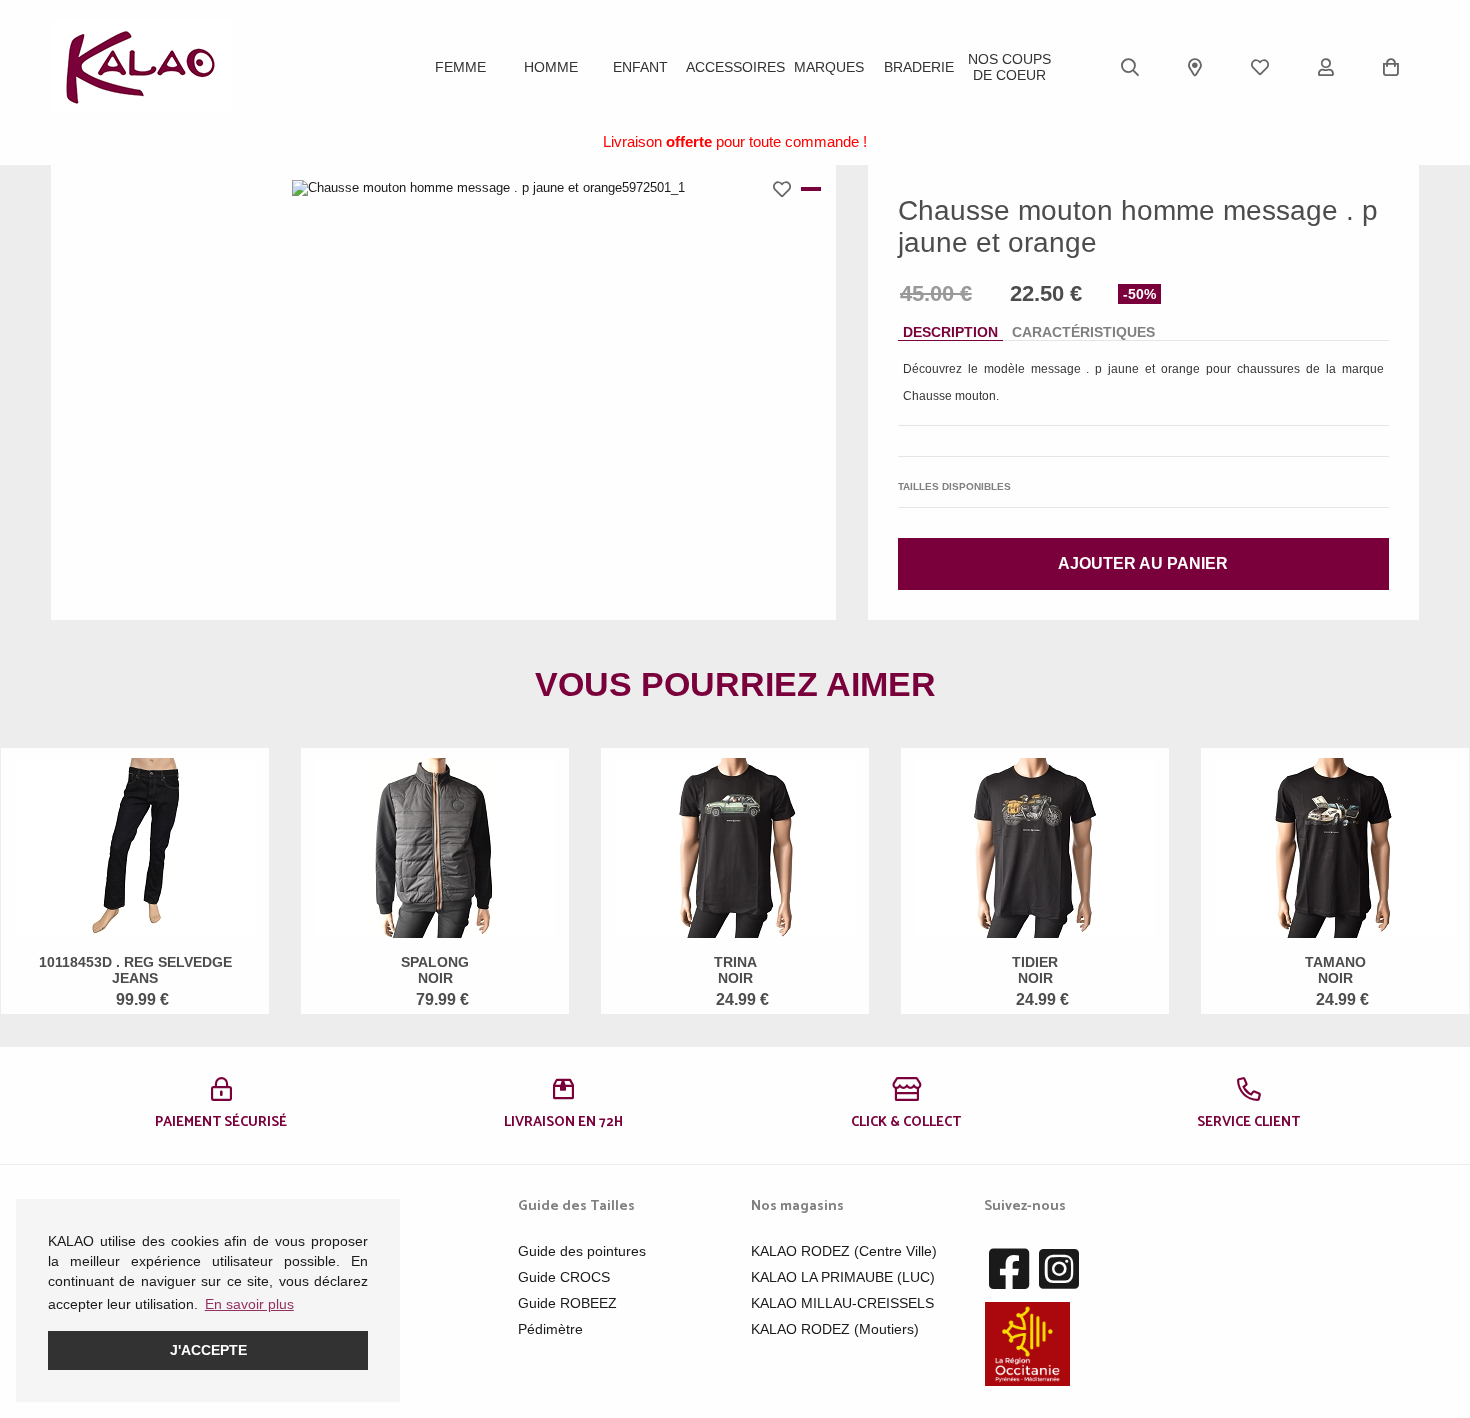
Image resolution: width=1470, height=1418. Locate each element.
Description (950, 332)
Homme (551, 67)
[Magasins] (1195, 67)
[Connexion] (1326, 67)
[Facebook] (1009, 1270)
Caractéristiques (1083, 332)
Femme (460, 67)
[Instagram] (1059, 1270)
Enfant (640, 67)
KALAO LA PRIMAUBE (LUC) (843, 1277)
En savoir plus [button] (249, 1304)
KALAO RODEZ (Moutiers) (835, 1329)
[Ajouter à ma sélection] (787, 189)
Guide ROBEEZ (567, 1303)
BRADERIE (919, 67)
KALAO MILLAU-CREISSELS (842, 1303)
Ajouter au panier (1143, 563)
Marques (829, 67)
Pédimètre (550, 1329)
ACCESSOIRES (735, 67)
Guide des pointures (582, 1251)
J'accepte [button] (208, 1350)
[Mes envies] (1260, 67)
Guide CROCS (564, 1277)
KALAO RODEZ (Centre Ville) (844, 1251)
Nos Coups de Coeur (1009, 67)
